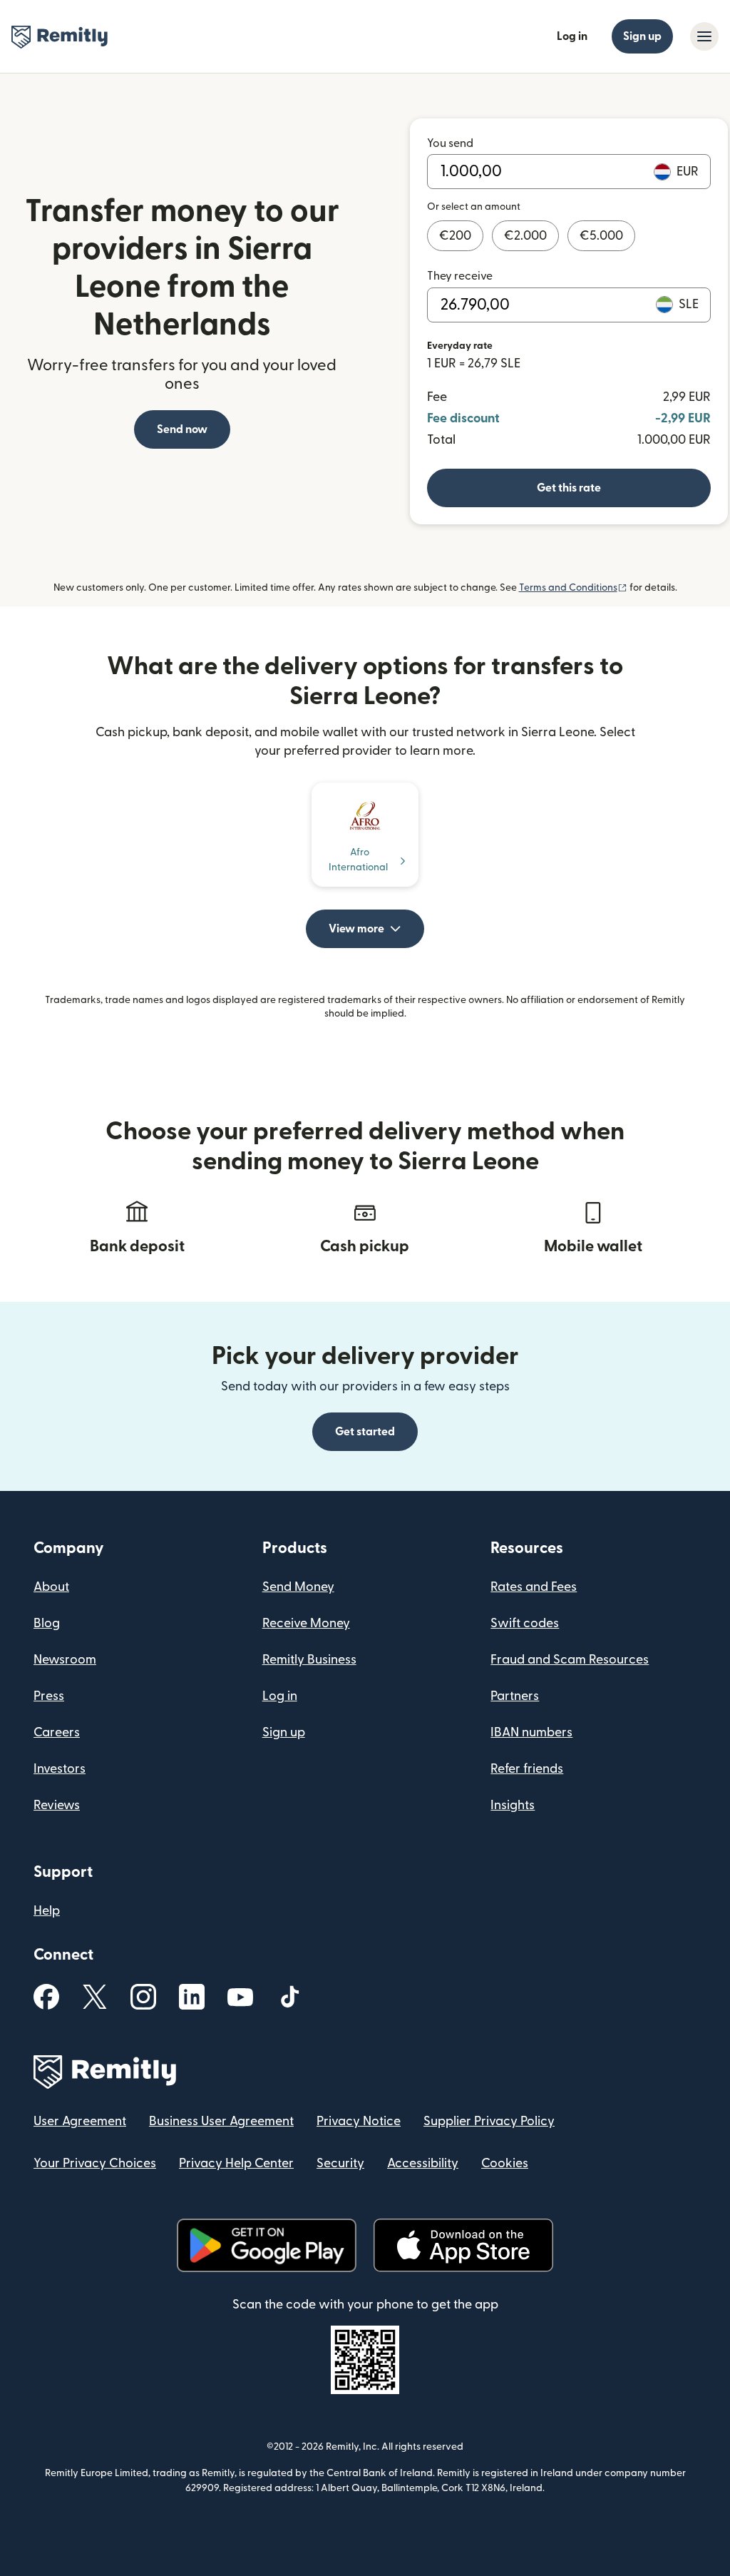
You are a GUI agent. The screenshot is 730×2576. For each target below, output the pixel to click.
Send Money (298, 1587)
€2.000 (525, 236)
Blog (47, 1623)
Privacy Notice (359, 2121)
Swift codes (525, 1623)
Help (47, 1911)
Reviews (57, 1805)
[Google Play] (267, 2245)
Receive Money (306, 1623)
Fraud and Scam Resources (570, 1660)
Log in (572, 36)
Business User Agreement (221, 2121)
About (51, 1587)
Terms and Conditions (573, 588)
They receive (460, 276)
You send (450, 143)
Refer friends (527, 1769)
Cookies (505, 2163)
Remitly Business (309, 1660)
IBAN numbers (531, 1732)
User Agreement (80, 2121)
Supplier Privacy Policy (489, 2121)
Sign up (642, 36)
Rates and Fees (534, 1587)
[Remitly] (60, 37)
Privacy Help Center (236, 2163)
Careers (57, 1732)
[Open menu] (704, 36)
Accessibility (423, 2163)
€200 (455, 236)
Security (340, 2163)
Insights (513, 1805)
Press (49, 1696)
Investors (60, 1769)
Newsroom (65, 1660)
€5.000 (601, 236)
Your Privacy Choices (95, 2163)
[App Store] (463, 2245)
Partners (515, 1696)
